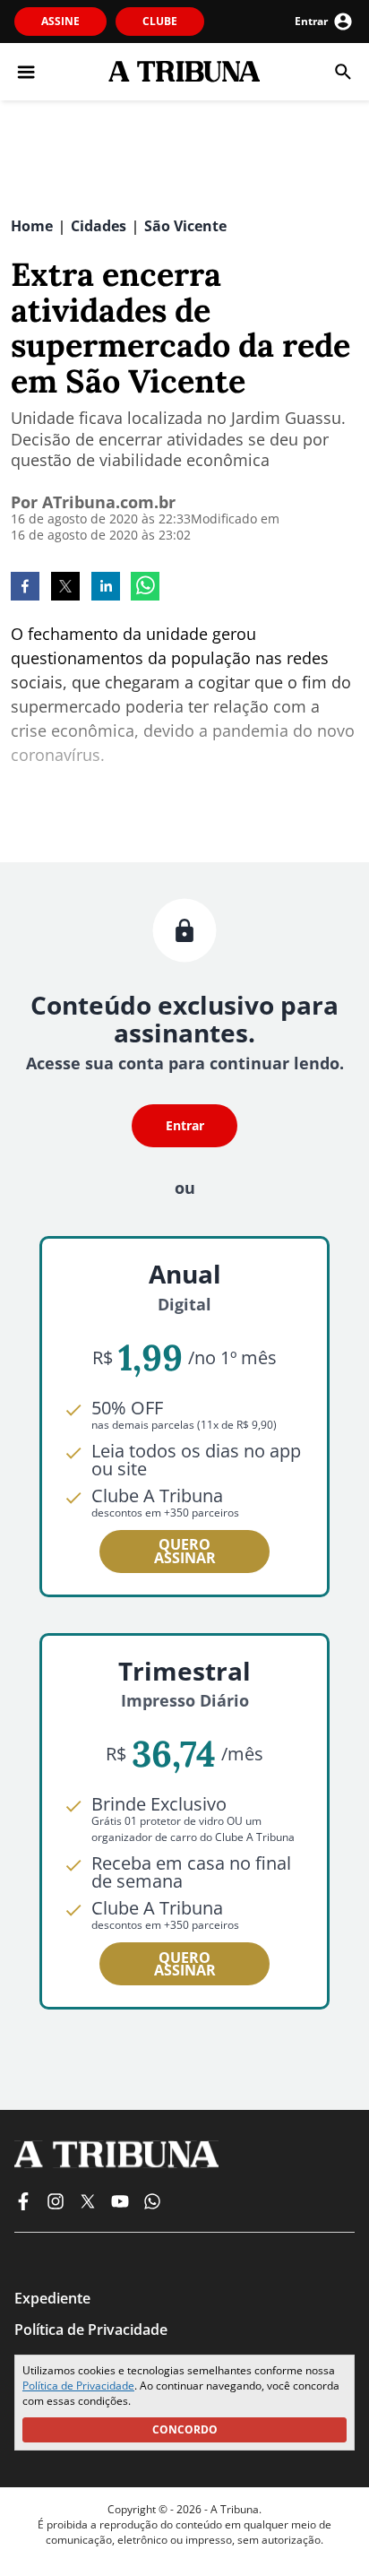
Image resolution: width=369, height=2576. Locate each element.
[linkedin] (106, 588)
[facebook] (25, 588)
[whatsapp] (145, 588)
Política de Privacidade (78, 2386)
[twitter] (65, 588)
